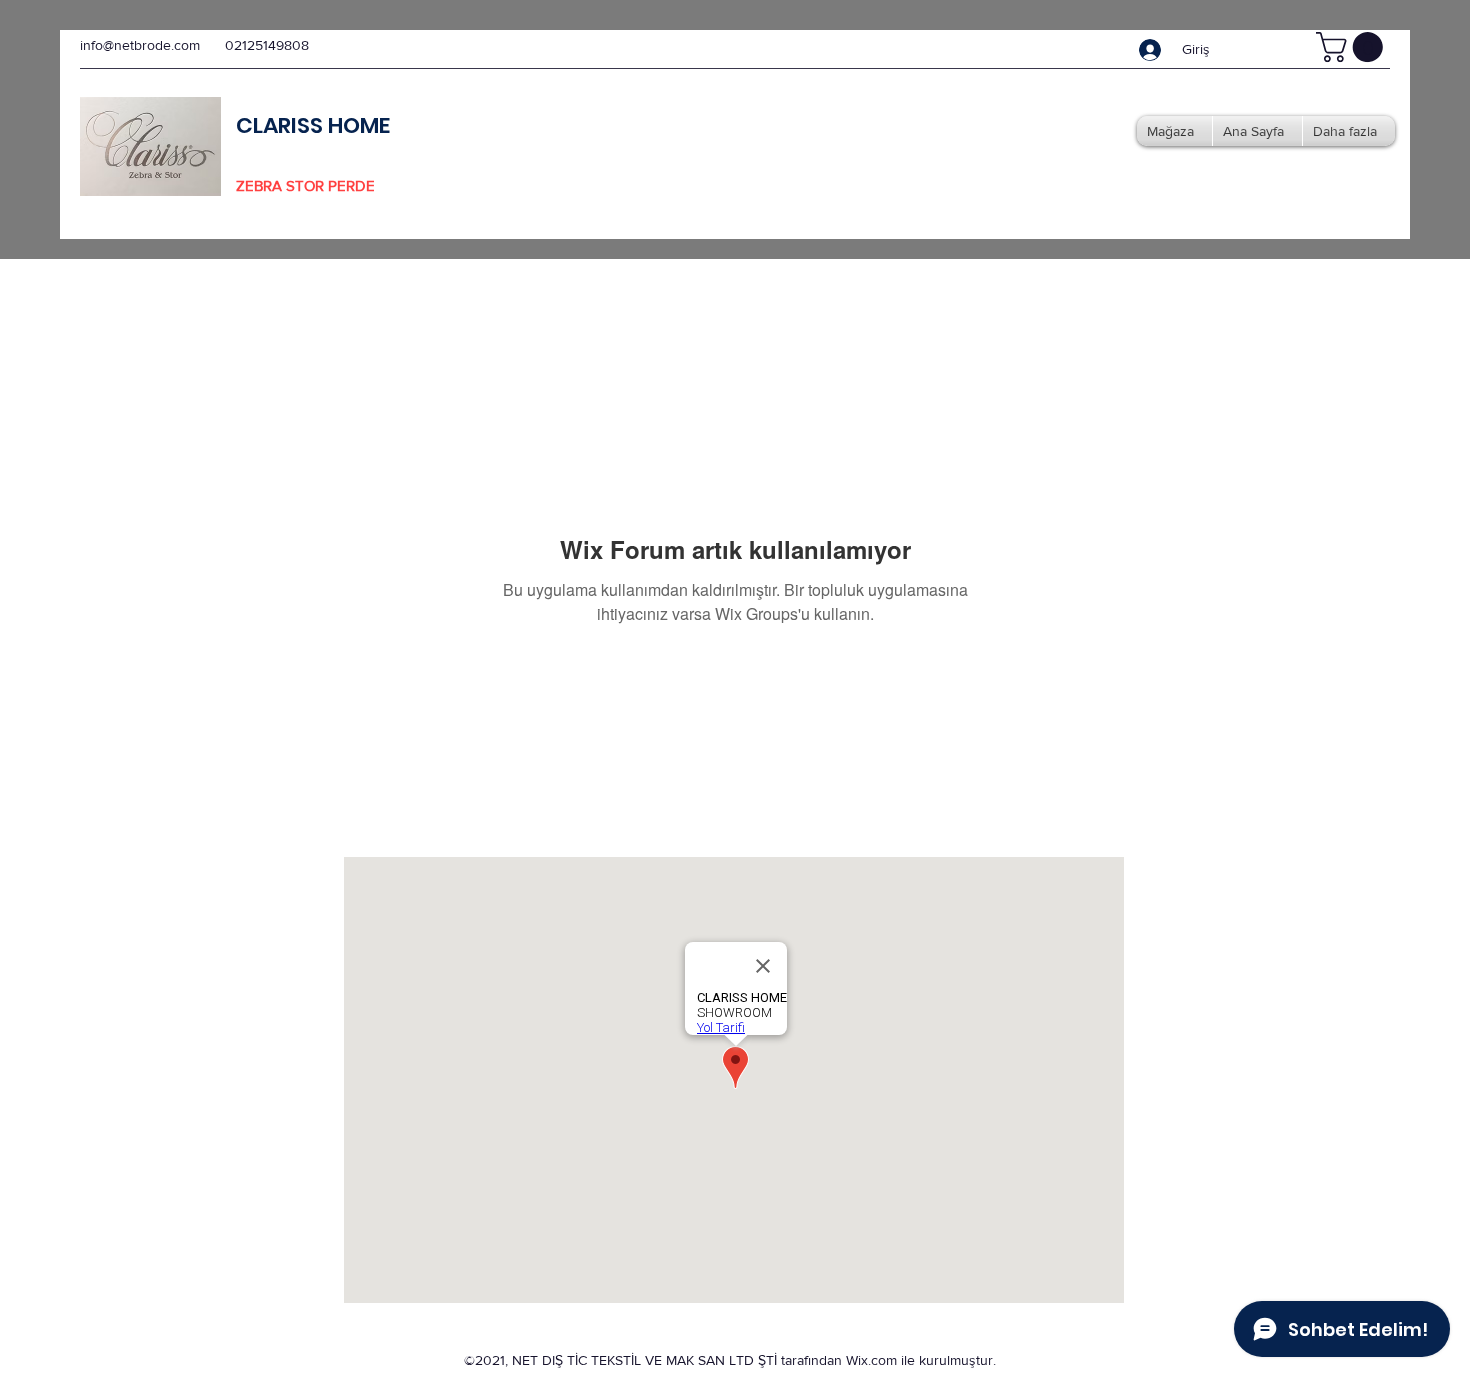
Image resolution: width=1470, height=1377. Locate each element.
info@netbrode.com (140, 45)
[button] (1353, 47)
